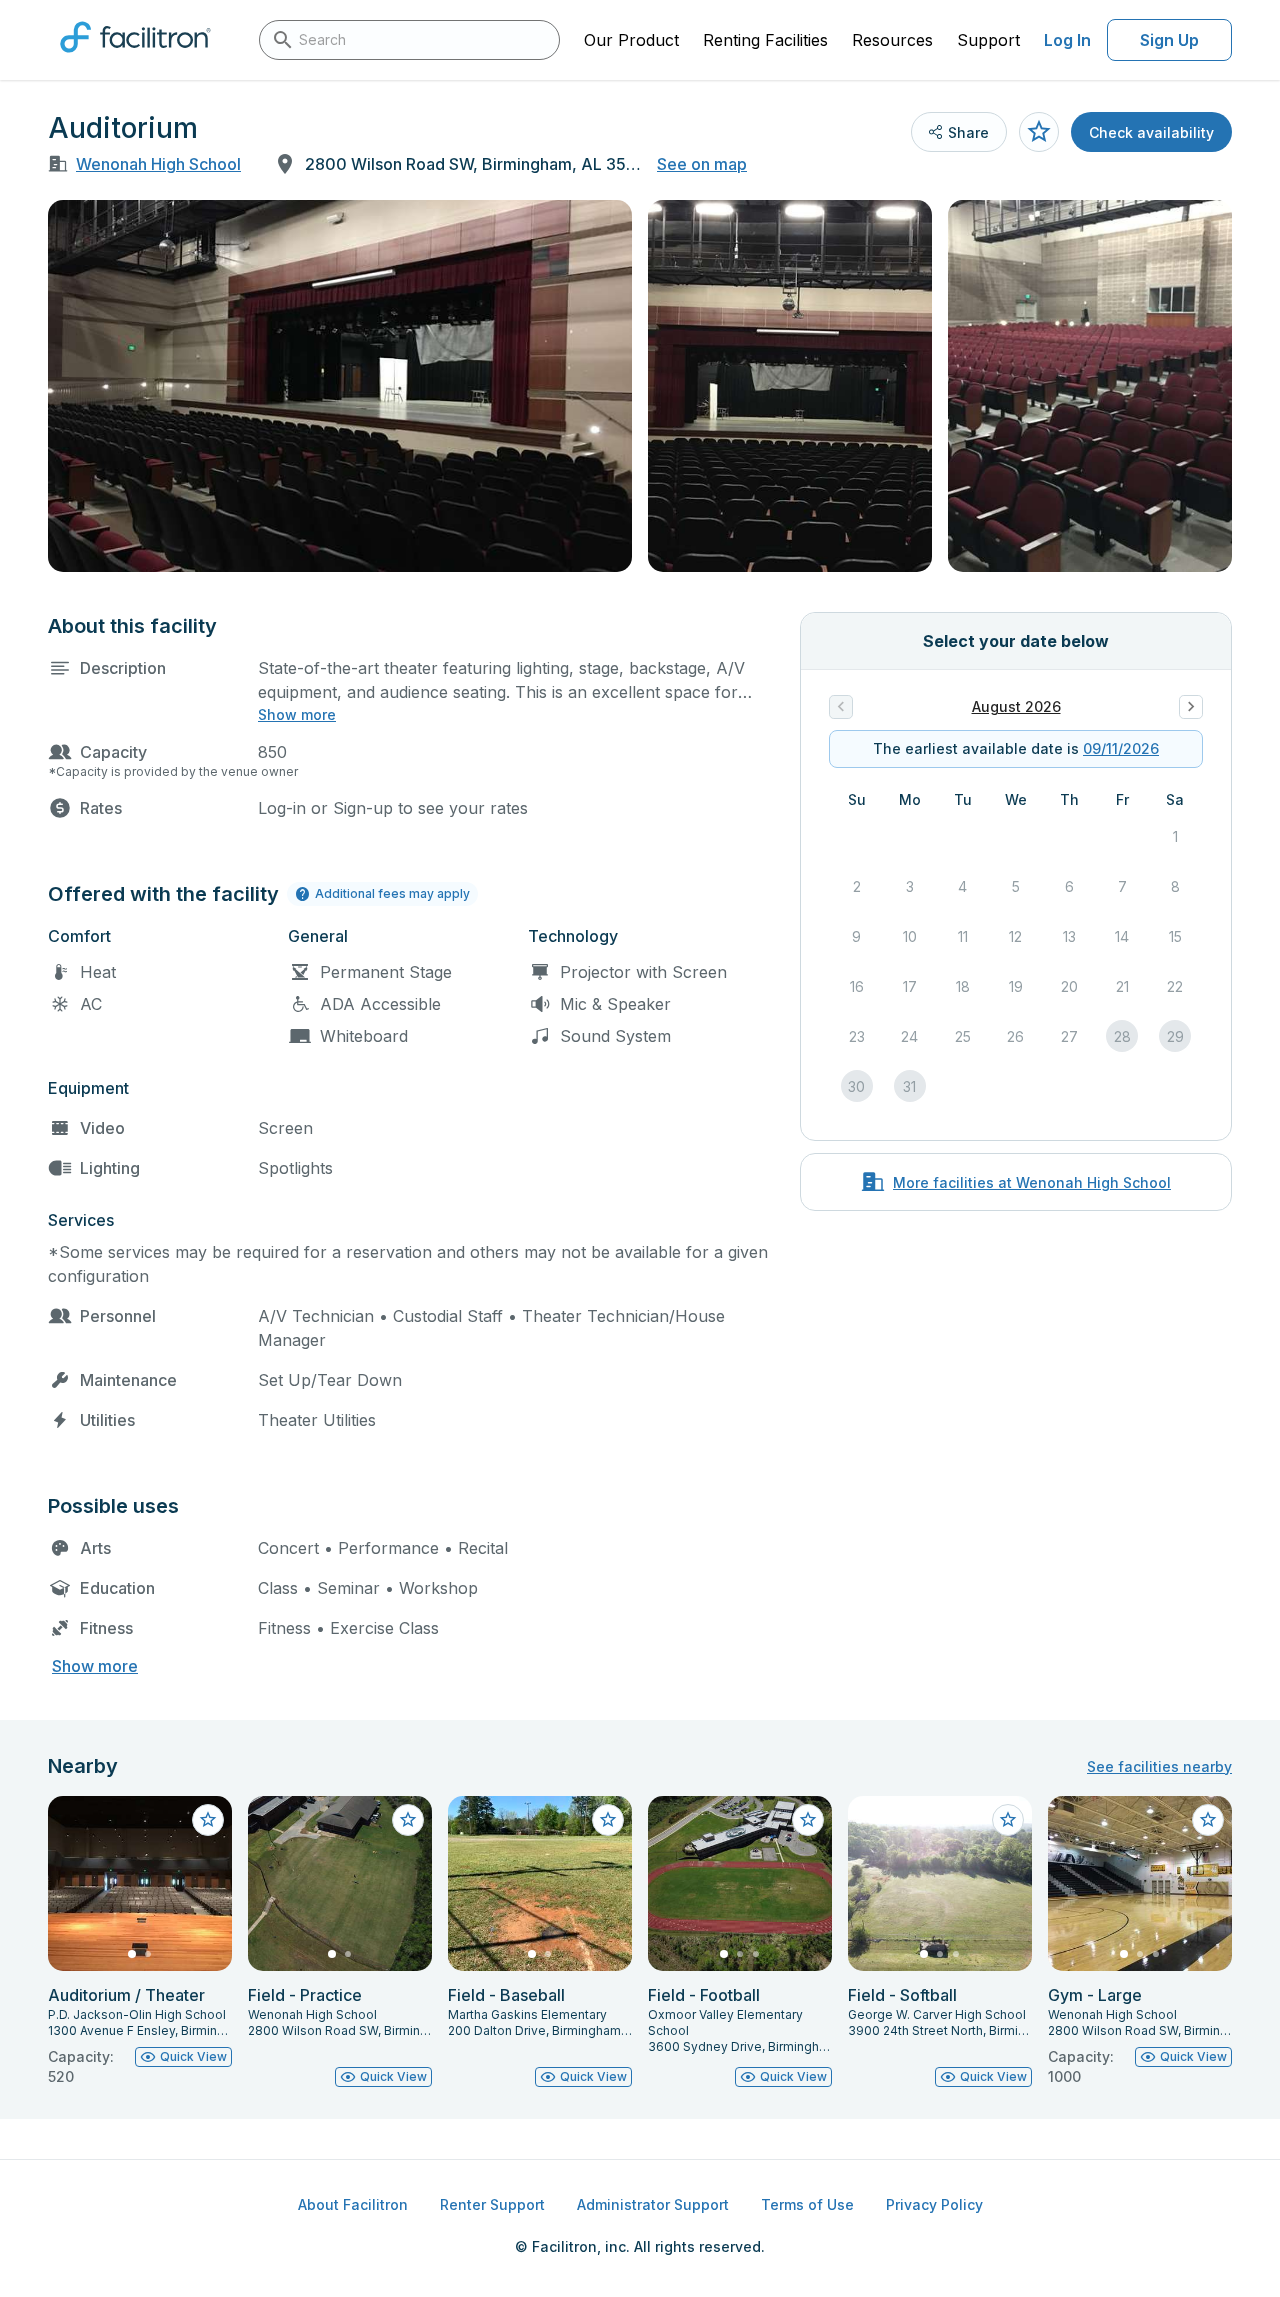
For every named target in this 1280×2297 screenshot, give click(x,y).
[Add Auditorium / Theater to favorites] (208, 1820)
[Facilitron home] (135, 59)
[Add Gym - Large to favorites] (1208, 1820)
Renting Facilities (765, 40)
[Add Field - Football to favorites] (808, 1820)
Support (988, 40)
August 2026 (1016, 706)
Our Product (631, 40)
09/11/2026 (1121, 748)
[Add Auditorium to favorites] (1039, 132)
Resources (892, 40)
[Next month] (1191, 707)
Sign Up (1169, 40)
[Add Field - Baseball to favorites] (608, 1820)
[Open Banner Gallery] (340, 386)
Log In (1067, 40)
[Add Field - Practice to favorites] (408, 1820)
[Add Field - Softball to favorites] (1008, 1820)
